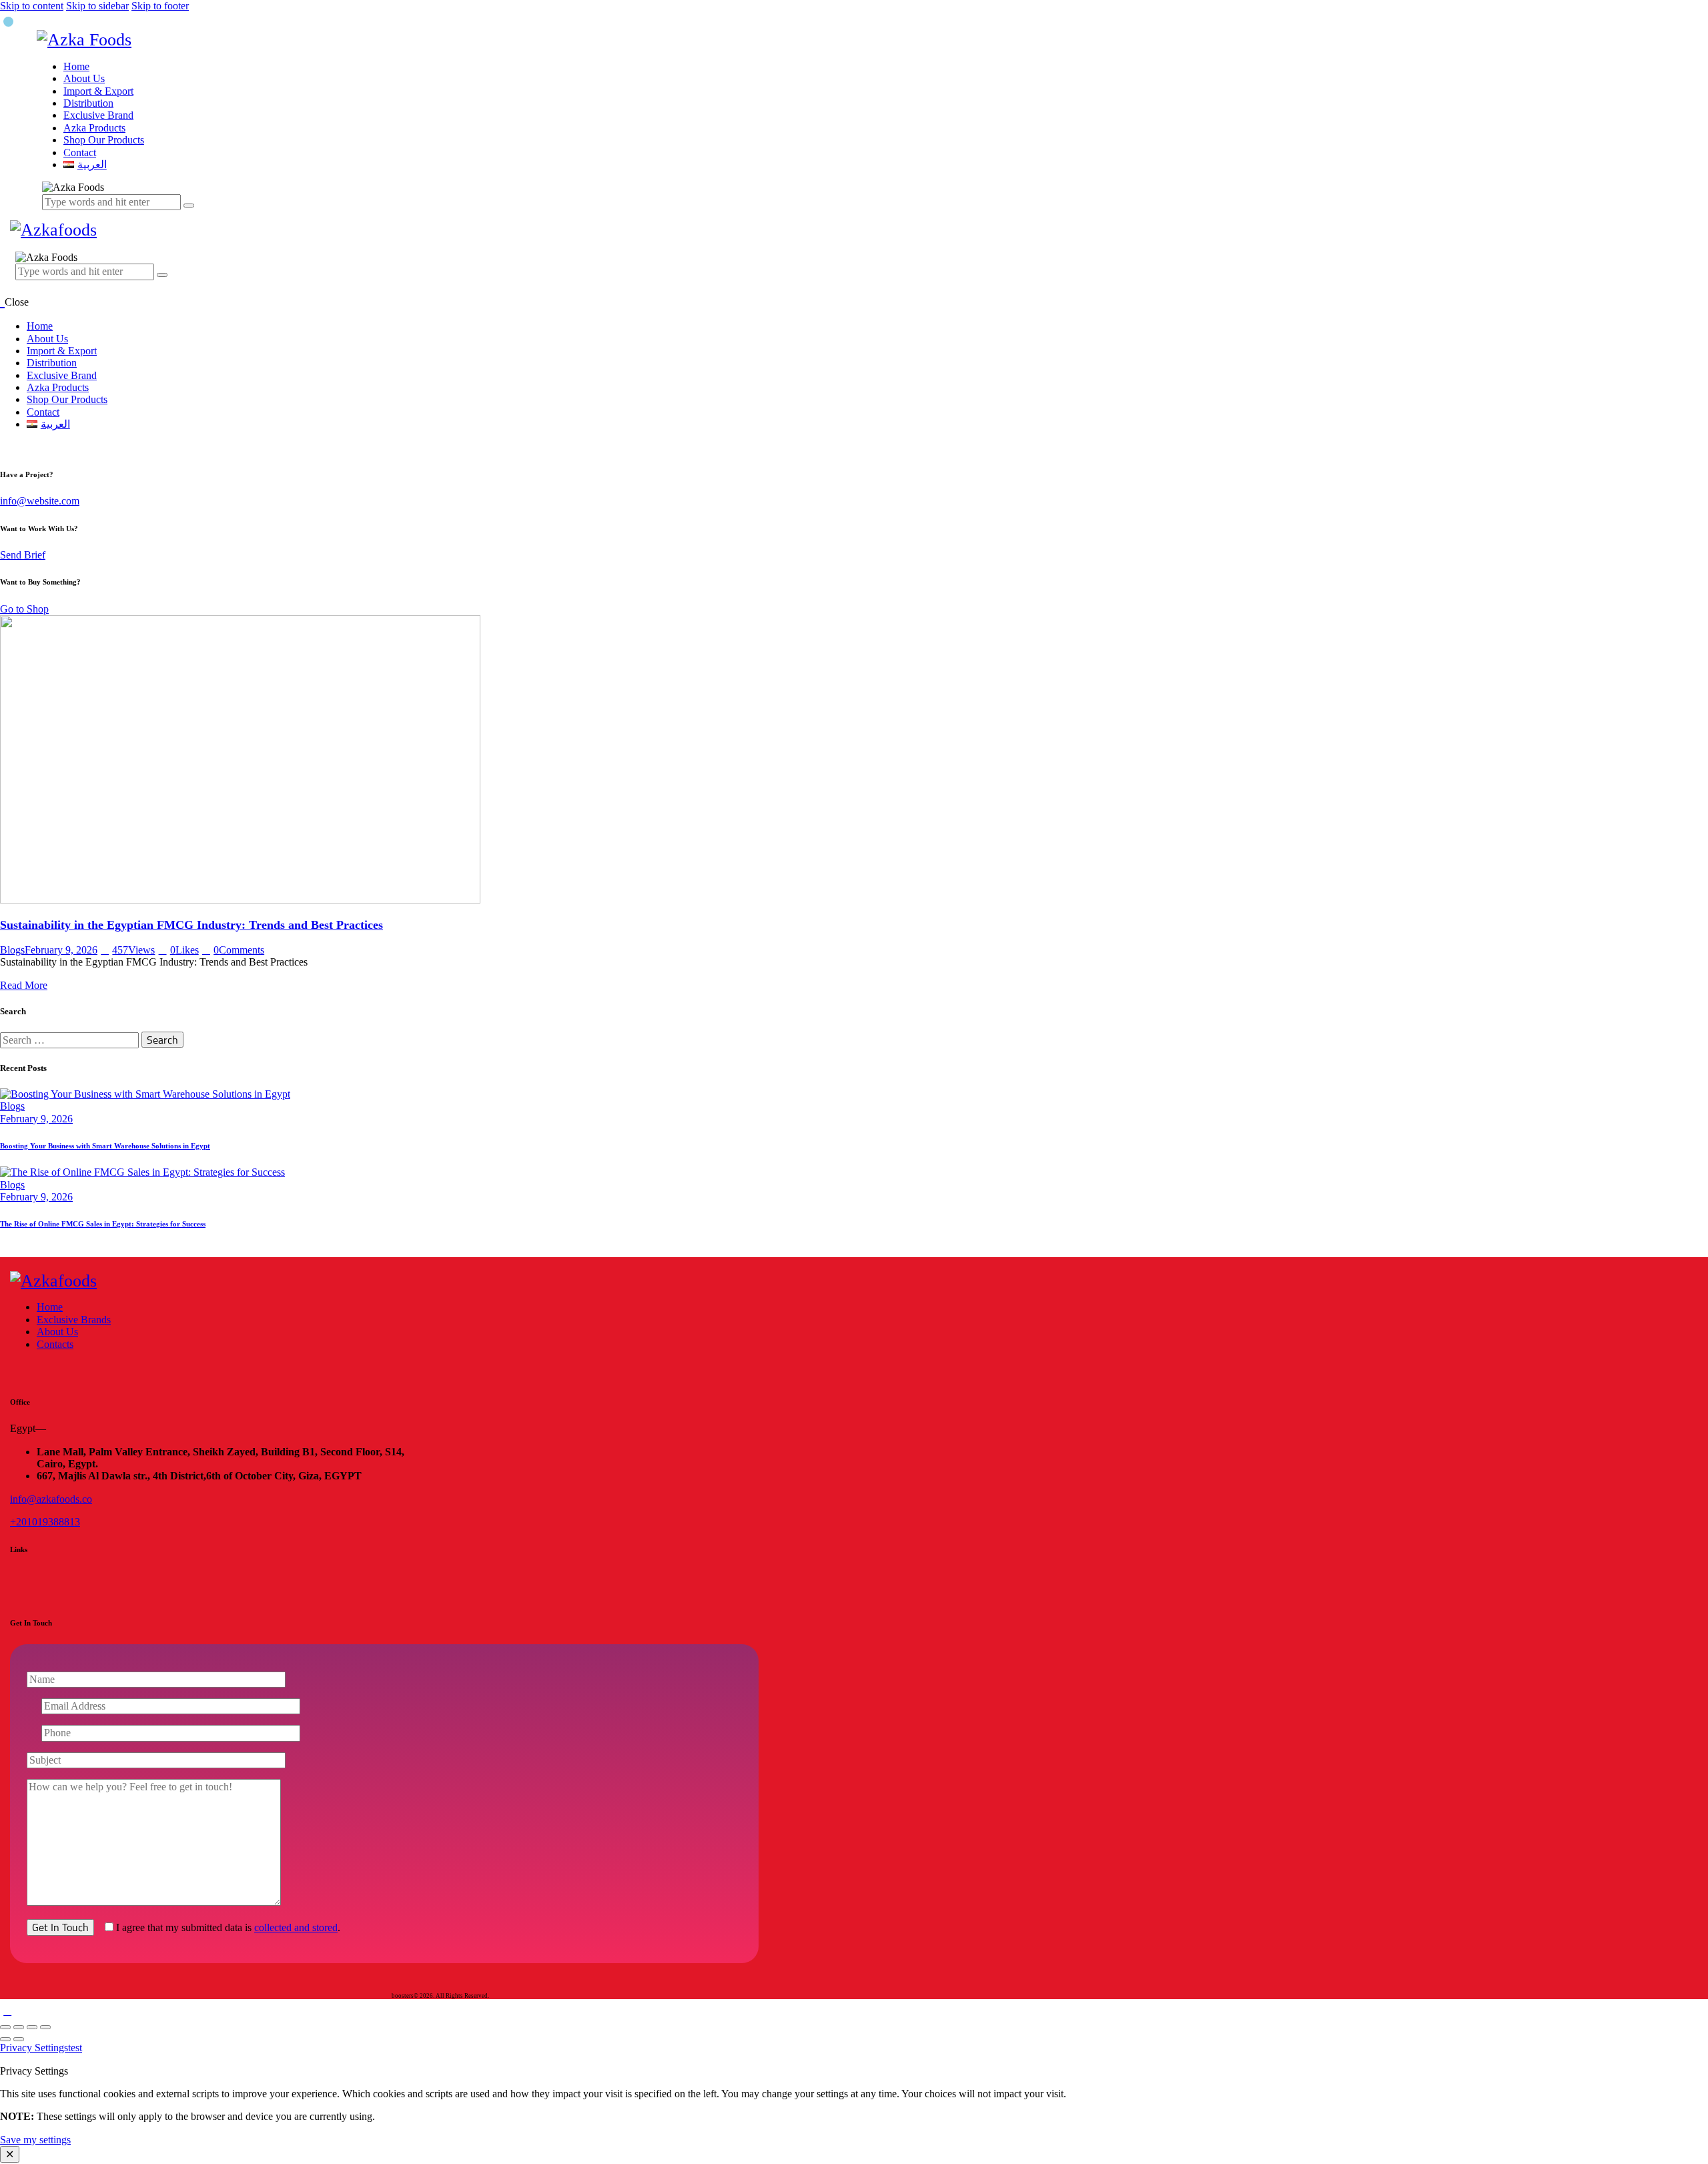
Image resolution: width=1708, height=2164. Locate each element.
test (75, 2048)
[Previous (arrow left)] (5, 2039)
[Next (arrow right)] (19, 2039)
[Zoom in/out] (5, 2027)
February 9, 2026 (61, 950)
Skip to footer (160, 6)
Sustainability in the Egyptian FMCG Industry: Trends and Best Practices (191, 925)
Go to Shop (24, 609)
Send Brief (23, 555)
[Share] (32, 2027)
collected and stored (296, 1927)
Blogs (12, 950)
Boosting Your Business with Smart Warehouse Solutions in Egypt (105, 1146)
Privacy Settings (34, 2048)
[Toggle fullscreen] (19, 2027)
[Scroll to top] (7, 2011)
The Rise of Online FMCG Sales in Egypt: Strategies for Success (103, 1224)
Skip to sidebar (97, 6)
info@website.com (40, 501)
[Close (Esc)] (45, 2027)
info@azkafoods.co (51, 1499)
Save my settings (35, 2140)
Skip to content (32, 6)
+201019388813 (45, 1522)
